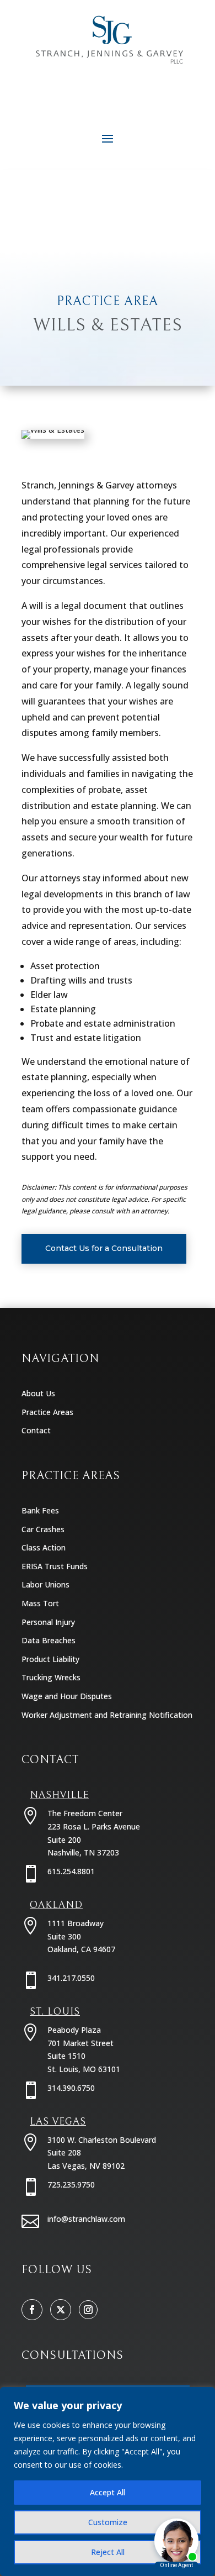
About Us (38, 1393)
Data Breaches (49, 1640)
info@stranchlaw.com (86, 2219)
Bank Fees (40, 1510)
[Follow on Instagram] (88, 2310)
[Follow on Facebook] (32, 2310)
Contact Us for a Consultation (104, 1248)
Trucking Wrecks (51, 1677)
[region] (108, 2482)
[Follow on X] (61, 2310)
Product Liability (50, 1659)
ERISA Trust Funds (55, 1566)
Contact (36, 1430)
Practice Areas (47, 1412)
